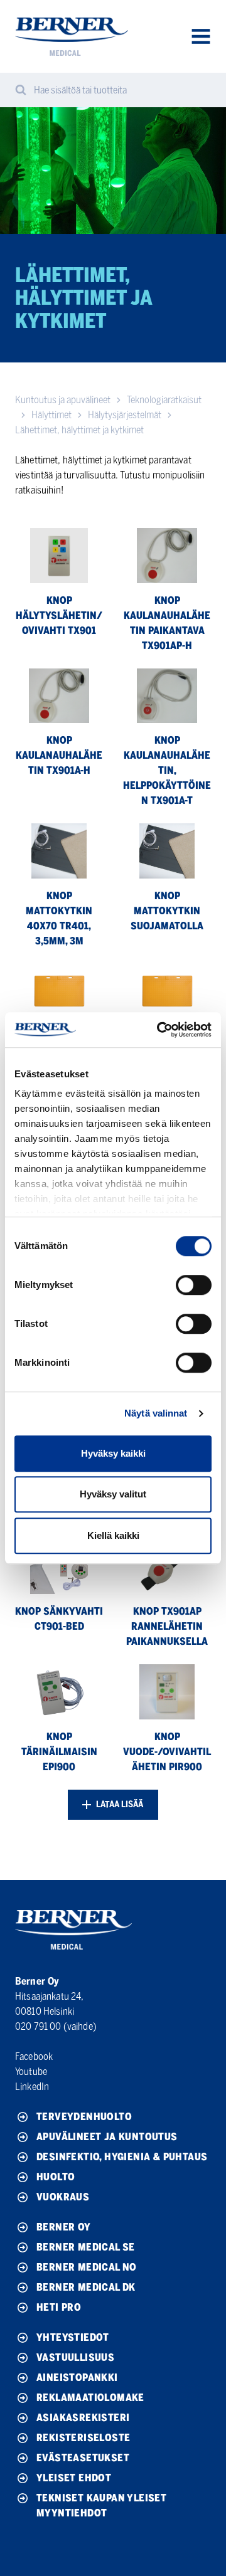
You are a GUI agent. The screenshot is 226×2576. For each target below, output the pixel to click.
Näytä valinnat (156, 1413)
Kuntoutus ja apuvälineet (63, 400)
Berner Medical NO (87, 2267)
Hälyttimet (51, 415)
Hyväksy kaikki (113, 1453)
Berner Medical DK (86, 2287)
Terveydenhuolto (84, 2117)
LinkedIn (32, 2087)
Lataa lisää (119, 1804)
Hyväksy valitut (113, 1494)
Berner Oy (64, 2227)
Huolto (56, 2177)
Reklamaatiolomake (90, 2398)
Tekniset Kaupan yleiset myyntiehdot (101, 2505)
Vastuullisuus (75, 2357)
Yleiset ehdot (74, 2478)
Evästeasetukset (83, 2458)
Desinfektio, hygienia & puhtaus (122, 2157)
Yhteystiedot (73, 2337)
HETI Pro (59, 2307)
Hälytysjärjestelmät (125, 415)
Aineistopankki (77, 2378)
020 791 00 (38, 2026)
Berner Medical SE (86, 2247)
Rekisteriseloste (83, 2438)
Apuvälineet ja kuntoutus (107, 2137)
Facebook (34, 2056)
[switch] (194, 1285)
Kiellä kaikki (113, 1535)
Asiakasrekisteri (83, 2418)
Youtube (31, 2072)
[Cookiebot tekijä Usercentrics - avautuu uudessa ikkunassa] (159, 1030)
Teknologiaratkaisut (164, 400)
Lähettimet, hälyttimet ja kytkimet (79, 430)
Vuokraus (63, 2197)
